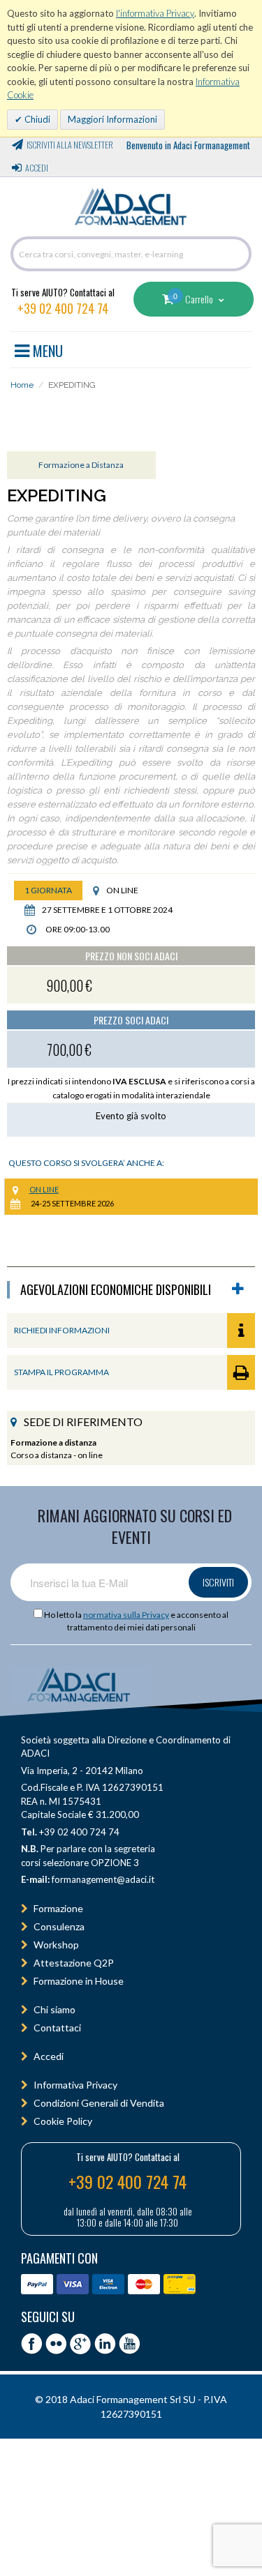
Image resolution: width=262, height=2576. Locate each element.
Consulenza (59, 1926)
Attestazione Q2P (74, 1963)
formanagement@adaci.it (102, 1879)
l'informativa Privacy (155, 13)
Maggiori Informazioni (112, 119)
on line (44, 1189)
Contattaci (57, 2028)
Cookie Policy (63, 2121)
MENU (46, 349)
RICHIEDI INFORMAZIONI (62, 1330)
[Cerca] (238, 254)
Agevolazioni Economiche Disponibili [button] (116, 1290)
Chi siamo (54, 2009)
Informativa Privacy (75, 2085)
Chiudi (36, 119)
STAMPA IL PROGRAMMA (61, 1372)
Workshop (56, 1945)
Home (22, 385)
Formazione (58, 1908)
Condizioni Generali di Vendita (99, 2103)
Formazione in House (79, 1981)
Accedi (37, 168)
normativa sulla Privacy (126, 1615)
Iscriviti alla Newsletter (70, 145)
